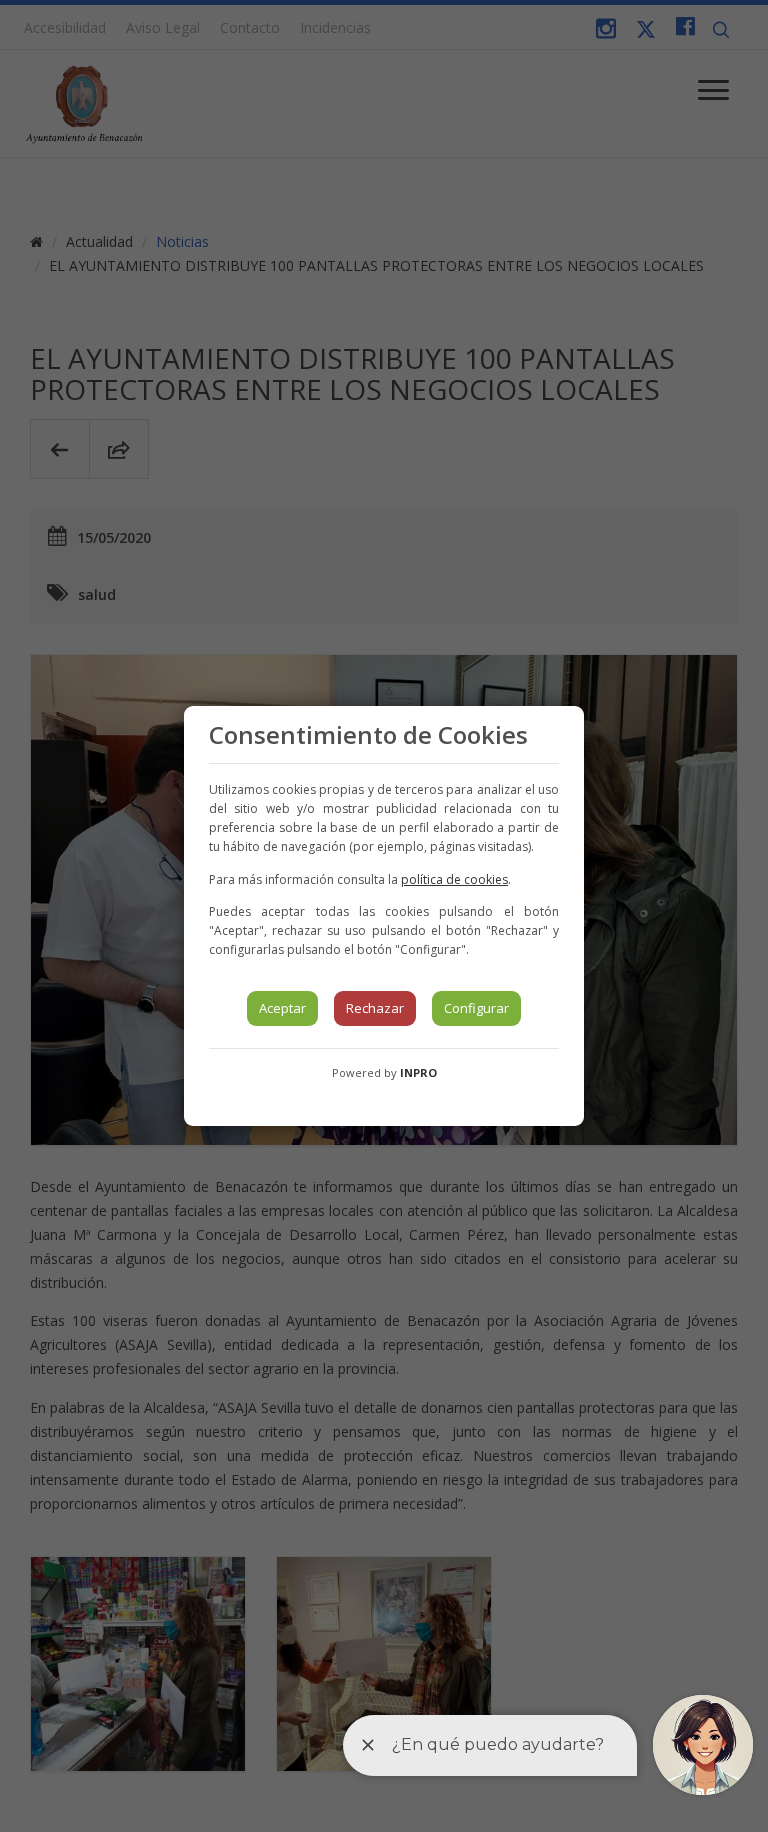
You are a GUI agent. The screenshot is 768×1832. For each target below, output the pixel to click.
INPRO (418, 1072)
